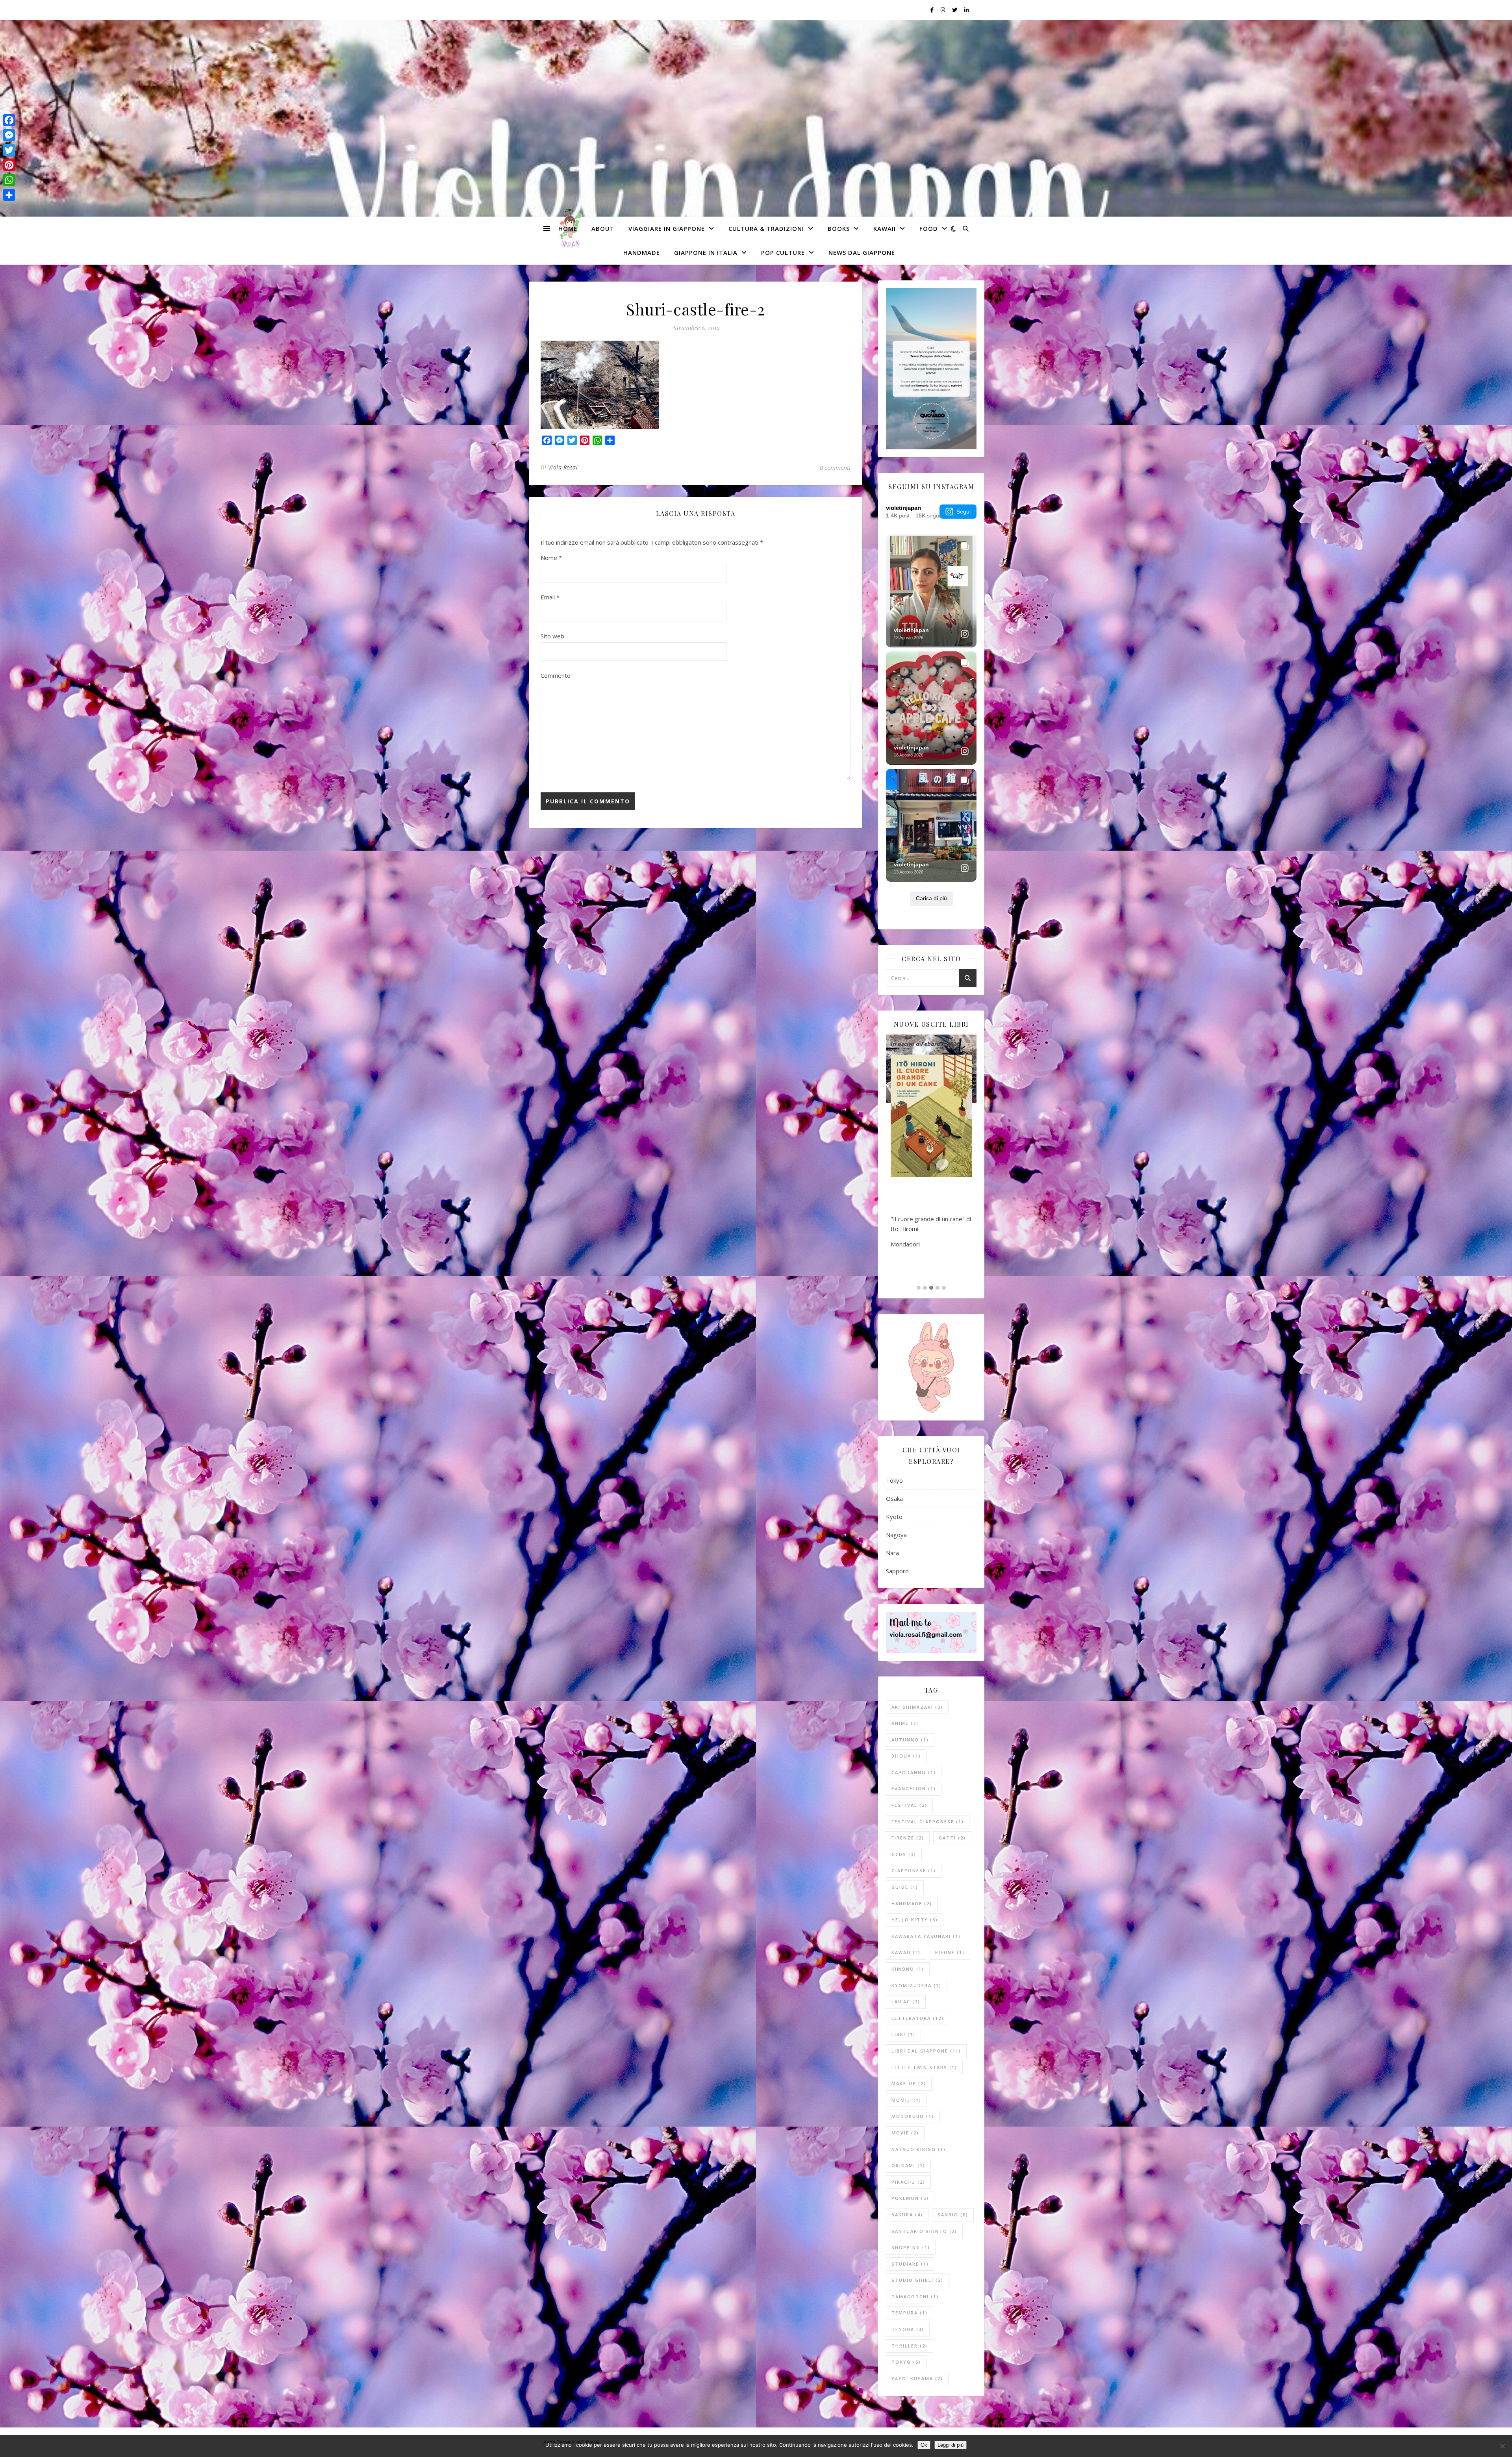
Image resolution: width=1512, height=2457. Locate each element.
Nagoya (896, 1535)
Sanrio (953, 2215)
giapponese (914, 1870)
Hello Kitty (915, 1920)
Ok (924, 2445)
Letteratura (918, 2018)
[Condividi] (9, 195)
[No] (1502, 2446)
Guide (905, 1887)
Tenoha (908, 2329)
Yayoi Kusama (917, 2378)
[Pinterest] (9, 165)
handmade (912, 1903)
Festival (909, 1805)
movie (905, 2133)
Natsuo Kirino (919, 2149)
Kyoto (894, 1517)
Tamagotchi (915, 2297)
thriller (910, 2346)
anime (905, 1723)
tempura (910, 2313)
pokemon (910, 2198)
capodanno (914, 1772)
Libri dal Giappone (926, 2051)
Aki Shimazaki (917, 1707)
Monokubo (913, 2116)
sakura (907, 2215)
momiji (906, 2100)
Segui (964, 512)
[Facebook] (9, 120)
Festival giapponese (928, 1822)
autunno (910, 1740)
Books (839, 228)
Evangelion (914, 1789)
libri (903, 2034)
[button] (919, 1288)
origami (908, 2165)
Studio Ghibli (917, 2280)
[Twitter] (9, 150)
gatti (952, 1838)
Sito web (552, 636)
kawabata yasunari (926, 1936)
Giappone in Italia (706, 252)
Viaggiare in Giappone (667, 228)
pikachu (908, 2182)
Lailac (906, 2002)
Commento (556, 675)
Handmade (642, 252)
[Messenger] (9, 135)
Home (568, 228)
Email (550, 597)
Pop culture (783, 252)
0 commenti (835, 467)
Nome (551, 558)
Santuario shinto (924, 2231)
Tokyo (894, 1480)
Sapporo (897, 1571)
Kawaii (885, 228)
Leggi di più (951, 2445)
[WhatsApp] (9, 180)
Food (929, 228)
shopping (911, 2247)
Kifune (950, 1952)
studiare (910, 2264)
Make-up (909, 2083)
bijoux (906, 1756)
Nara (892, 1553)
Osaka (894, 1498)
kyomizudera (916, 1985)
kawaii (906, 1952)
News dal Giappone (862, 252)
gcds (904, 1854)
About (603, 228)
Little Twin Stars (924, 2067)
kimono (908, 1969)
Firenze (908, 1838)
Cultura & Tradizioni (766, 228)
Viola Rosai (563, 467)
